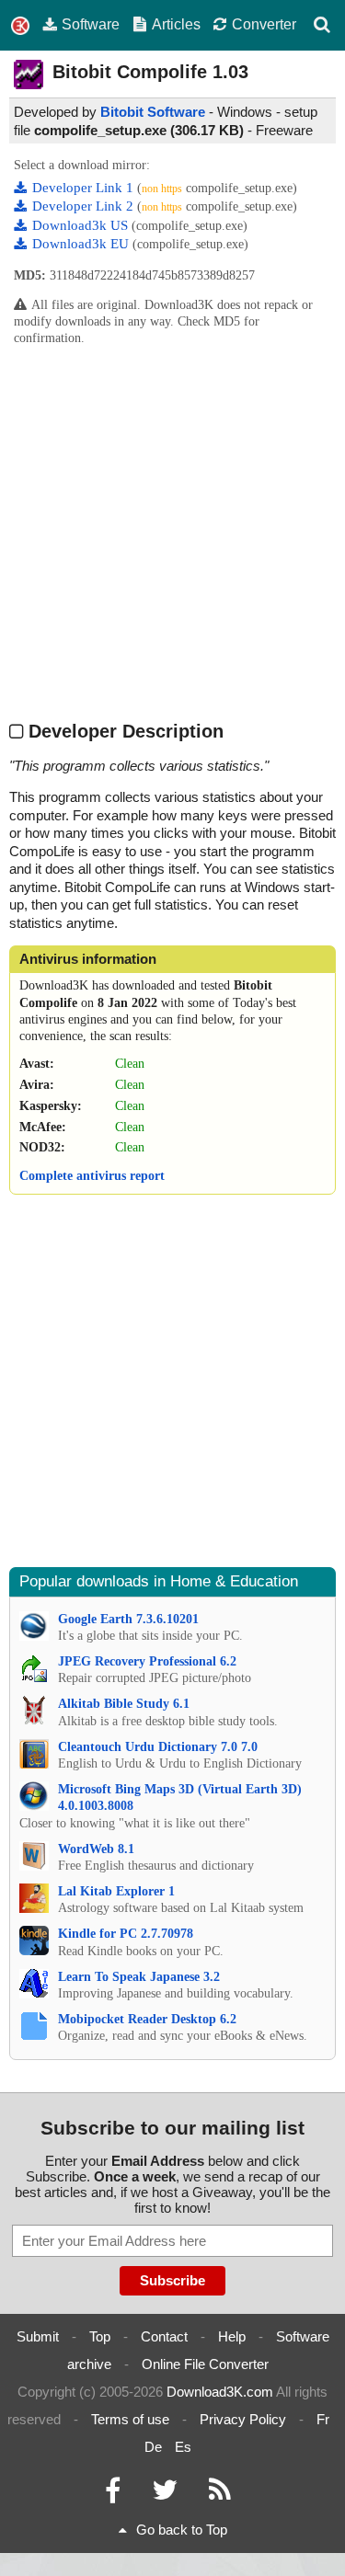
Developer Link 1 (85, 188)
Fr (323, 2419)
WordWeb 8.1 (96, 1849)
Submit (38, 2336)
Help (232, 2336)
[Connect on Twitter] (165, 2495)
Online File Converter (205, 2364)
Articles (176, 24)
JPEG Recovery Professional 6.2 (147, 1661)
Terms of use (130, 2419)
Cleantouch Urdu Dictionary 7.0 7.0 (158, 1747)
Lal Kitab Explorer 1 (116, 1891)
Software (91, 24)
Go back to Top (182, 2530)
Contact (164, 2336)
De (153, 2447)
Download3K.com (220, 2392)
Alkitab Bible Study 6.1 (124, 1704)
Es (183, 2447)
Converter (264, 24)
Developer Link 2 (85, 206)
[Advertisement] (172, 532)
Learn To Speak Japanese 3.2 (139, 1977)
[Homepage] (20, 26)
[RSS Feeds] (220, 2495)
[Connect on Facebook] (113, 2495)
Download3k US (82, 225)
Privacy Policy (243, 2419)
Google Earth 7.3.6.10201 (128, 1619)
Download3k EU (82, 244)
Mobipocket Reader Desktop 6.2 (147, 2019)
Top (100, 2336)
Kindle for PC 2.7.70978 (126, 1934)
